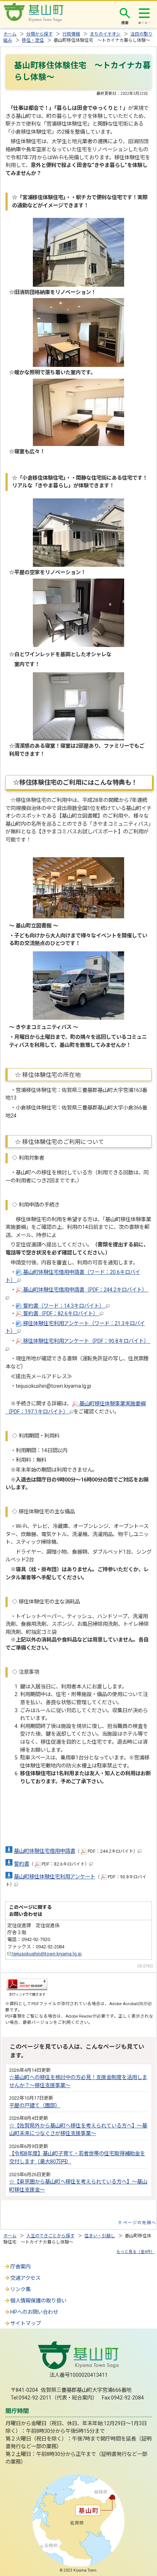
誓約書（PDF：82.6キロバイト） (61, 1314)
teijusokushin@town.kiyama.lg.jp (47, 1954)
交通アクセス (25, 2278)
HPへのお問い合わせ (34, 2312)
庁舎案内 (20, 2267)
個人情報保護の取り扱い (38, 2301)
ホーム (10, 34)
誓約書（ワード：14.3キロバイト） (64, 1306)
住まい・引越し (100, 2236)
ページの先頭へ (140, 2223)
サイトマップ (26, 2324)
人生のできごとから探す (50, 2236)
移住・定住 (33, 40)
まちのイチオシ (105, 34)
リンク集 (20, 2289)
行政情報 (71, 34)
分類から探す (39, 34)
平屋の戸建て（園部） (35, 2106)
